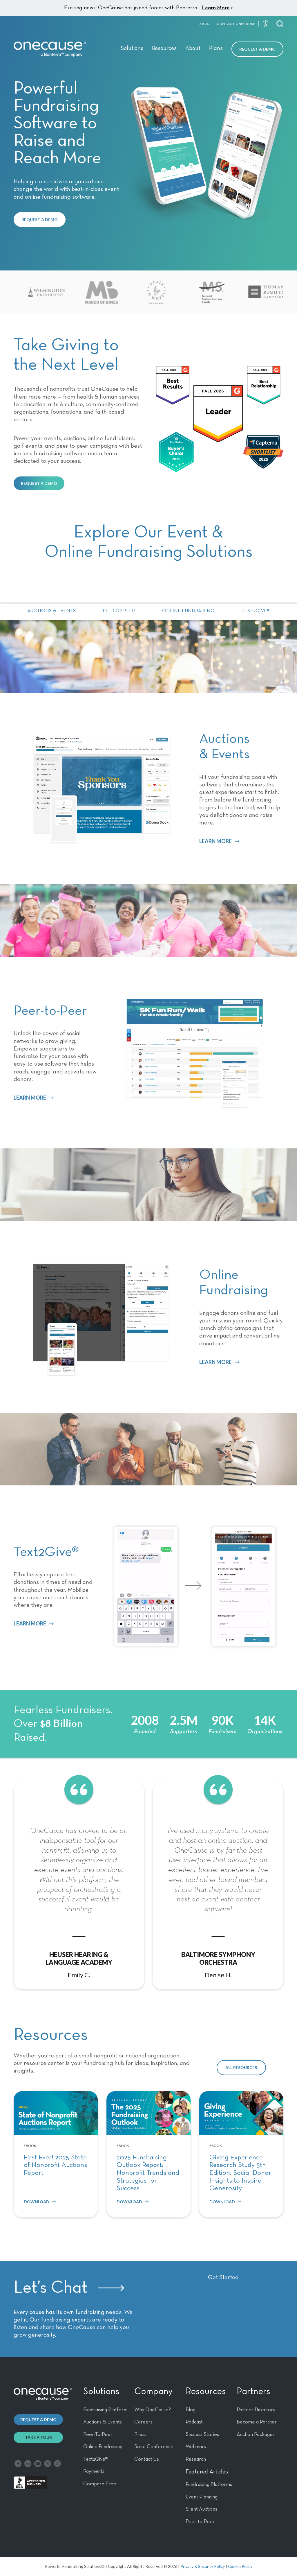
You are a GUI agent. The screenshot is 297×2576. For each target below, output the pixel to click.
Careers (143, 2422)
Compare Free (100, 2484)
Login (204, 24)
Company (153, 2392)
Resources (164, 48)
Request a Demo (257, 49)
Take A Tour (38, 2437)
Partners (253, 2392)
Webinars (196, 2447)
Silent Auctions (201, 2509)
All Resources (241, 2067)
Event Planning (202, 2497)
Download (37, 2202)
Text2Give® (256, 611)
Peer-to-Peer (119, 611)
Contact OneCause (236, 24)
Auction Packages (256, 2435)
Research (196, 2459)
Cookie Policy (240, 2566)
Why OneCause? (153, 2410)
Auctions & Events (51, 611)
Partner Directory (256, 2410)
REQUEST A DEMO (40, 219)
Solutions (132, 48)
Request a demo (38, 2420)
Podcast (194, 2422)
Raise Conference (154, 2447)
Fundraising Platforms (209, 2484)
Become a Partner (257, 2422)
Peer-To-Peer (98, 2435)
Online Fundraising (188, 611)
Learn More (216, 8)
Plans (216, 48)
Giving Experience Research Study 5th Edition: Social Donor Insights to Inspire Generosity (240, 2173)
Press (140, 2435)
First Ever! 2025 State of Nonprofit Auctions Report (55, 2165)
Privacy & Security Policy (203, 2566)
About (193, 48)
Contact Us (147, 2459)
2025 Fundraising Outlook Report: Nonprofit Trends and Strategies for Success (148, 2173)
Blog (191, 2410)
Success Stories (202, 2435)
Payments (94, 2471)
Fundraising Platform (105, 2410)
